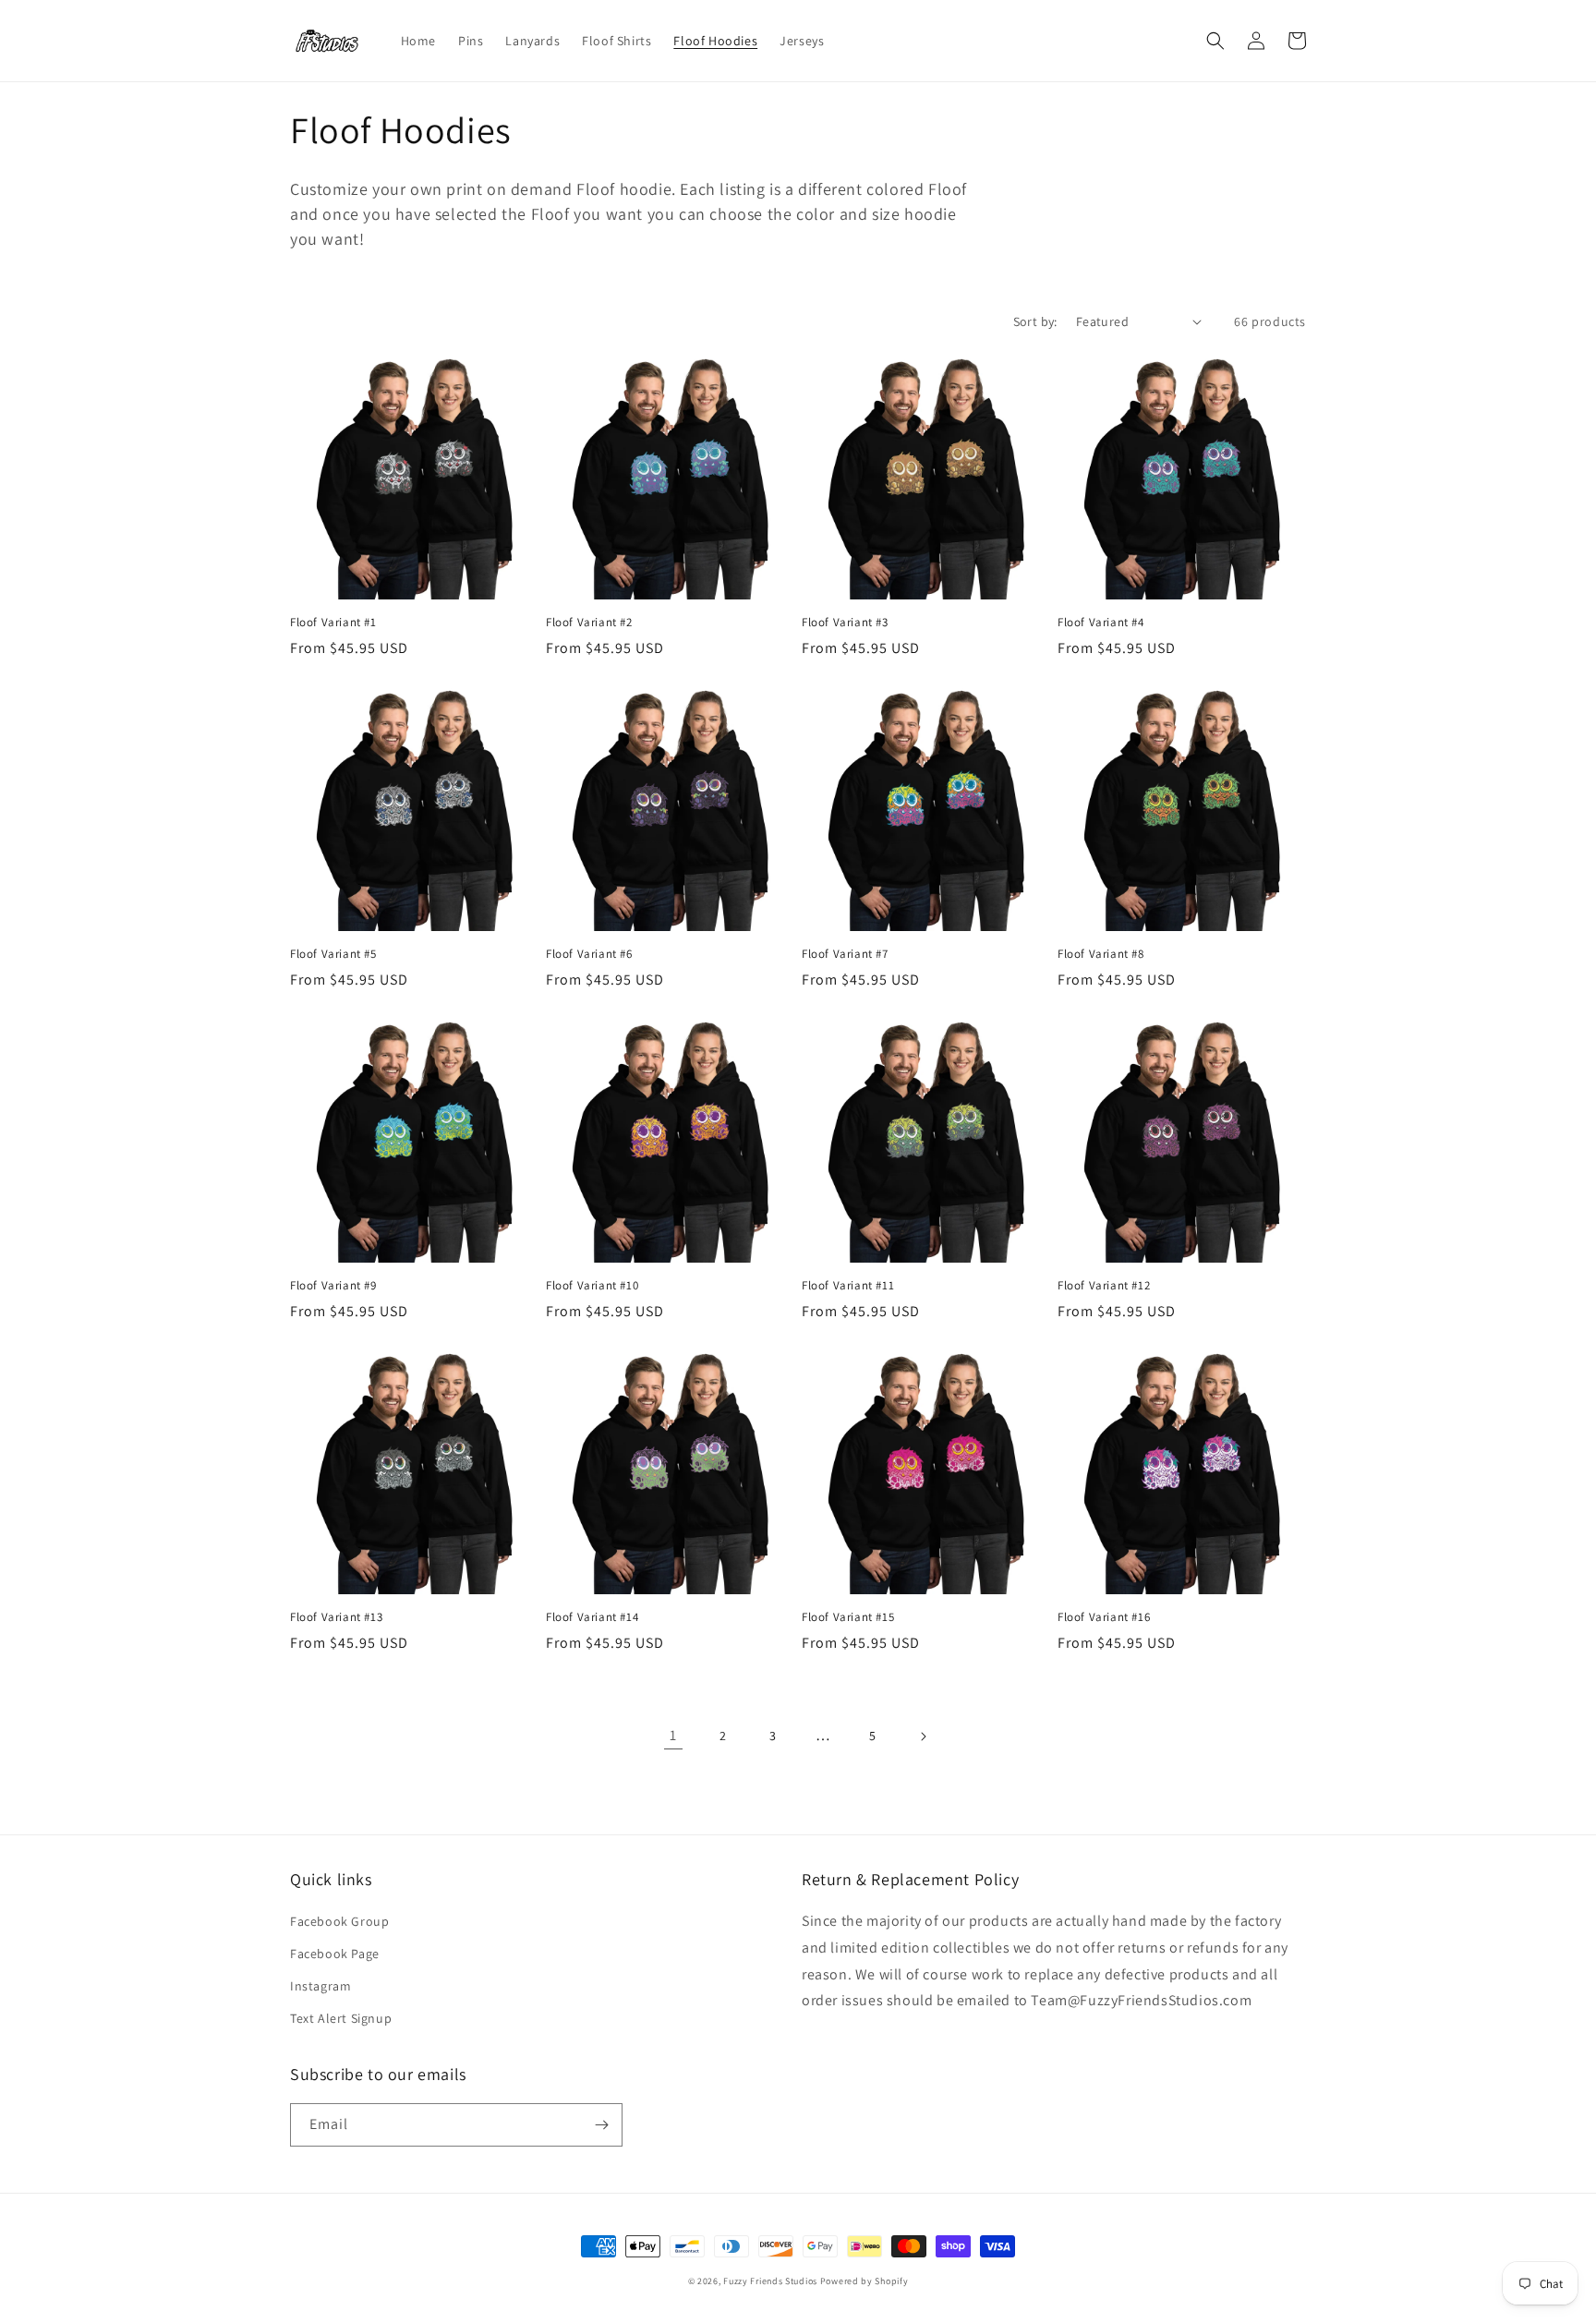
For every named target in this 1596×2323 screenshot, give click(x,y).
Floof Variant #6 (589, 954)
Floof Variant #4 (1101, 623)
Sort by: (1035, 321)
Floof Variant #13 (336, 1617)
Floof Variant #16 (1104, 1617)
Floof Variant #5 (333, 954)
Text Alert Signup (341, 2018)
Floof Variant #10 (592, 1286)
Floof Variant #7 (845, 954)
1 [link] (673, 1735)
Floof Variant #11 (848, 1286)
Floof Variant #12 (1104, 1286)
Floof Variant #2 (589, 623)
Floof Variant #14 (592, 1617)
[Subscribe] (601, 2125)
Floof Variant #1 (333, 623)
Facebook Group (339, 1921)
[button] (1215, 41)
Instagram (320, 1986)
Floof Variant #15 (848, 1617)
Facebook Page (335, 1954)
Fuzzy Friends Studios (770, 2281)
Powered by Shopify (864, 2281)
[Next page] (923, 1736)
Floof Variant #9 (333, 1286)
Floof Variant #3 (845, 623)
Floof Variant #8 (1101, 954)
